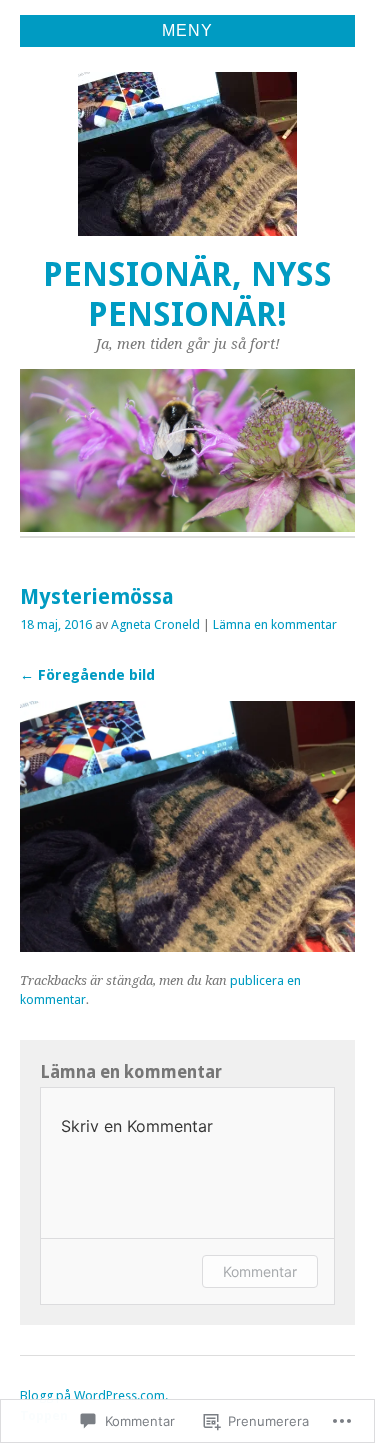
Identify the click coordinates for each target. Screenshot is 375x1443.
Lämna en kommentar (275, 624)
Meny (187, 30)
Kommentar (260, 1271)
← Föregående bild (87, 675)
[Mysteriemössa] (187, 946)
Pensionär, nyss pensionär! (187, 294)
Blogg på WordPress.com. (94, 1395)
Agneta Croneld (155, 624)
